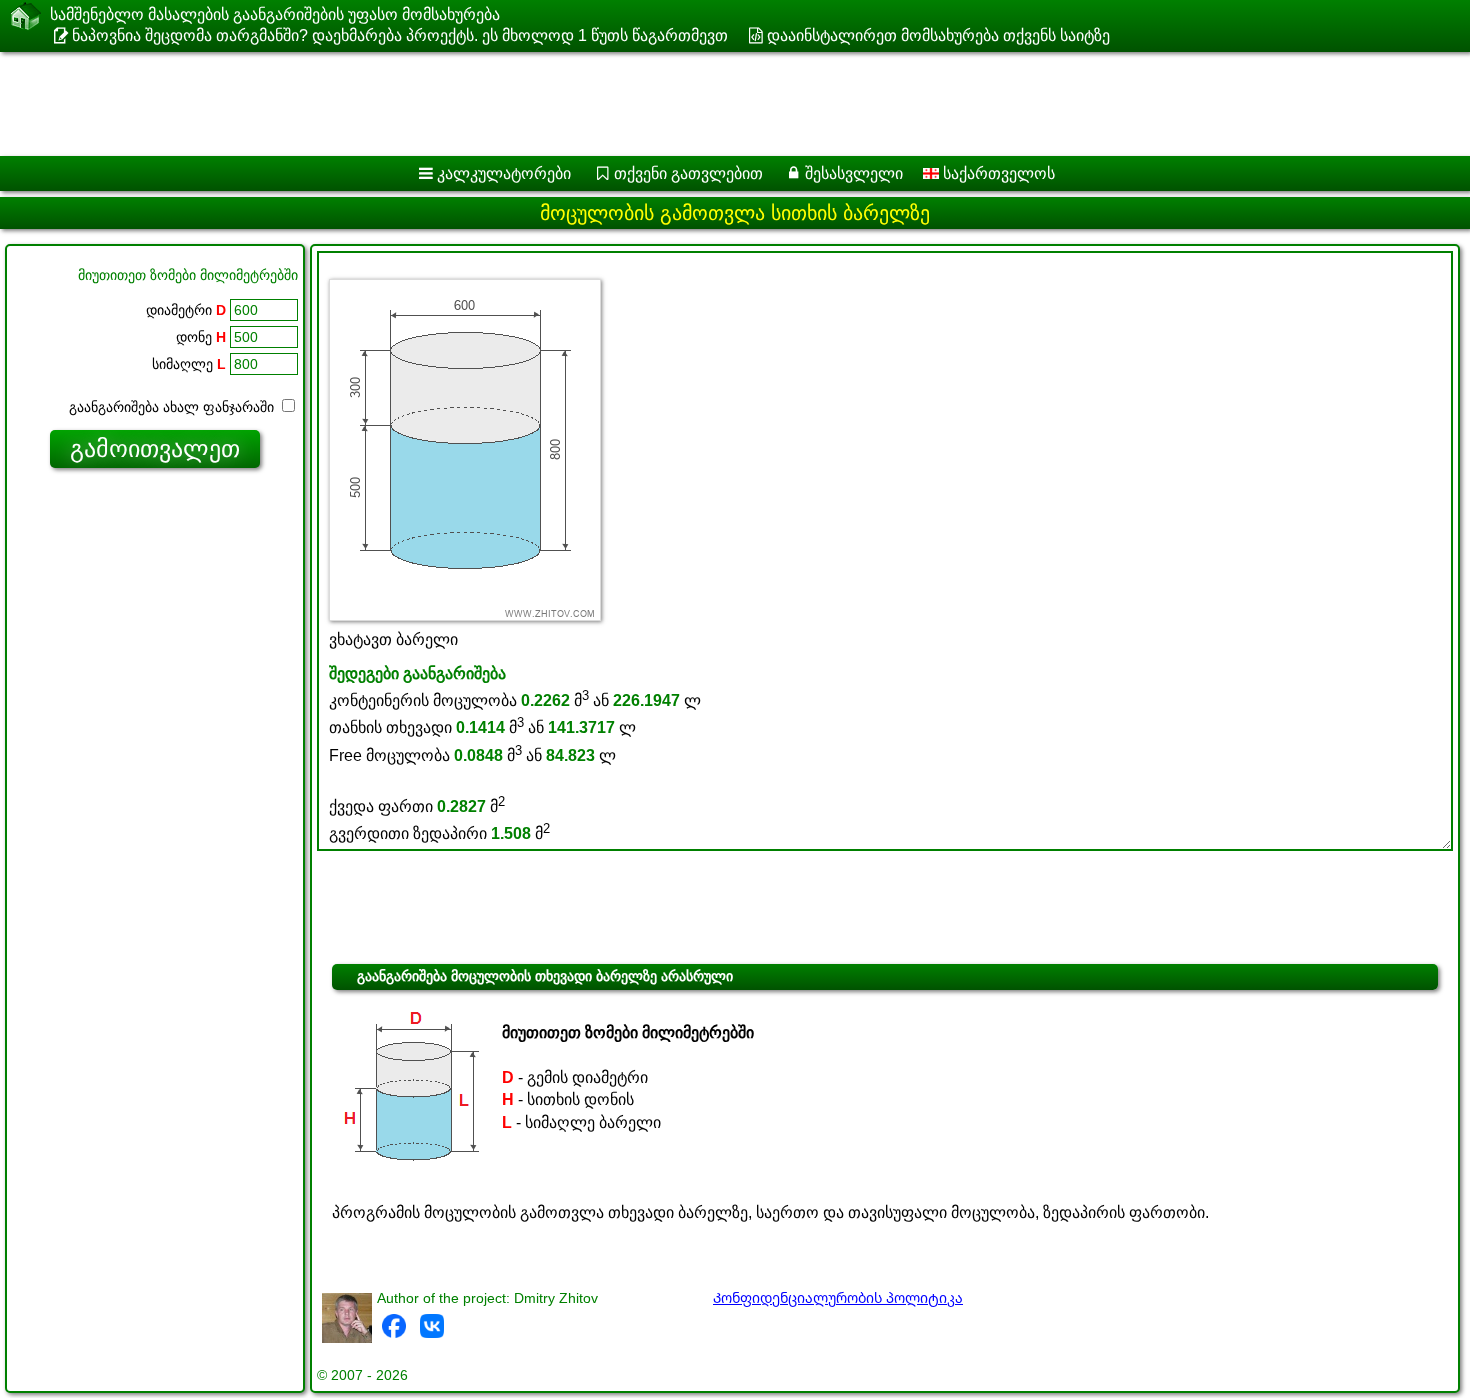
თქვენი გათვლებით (688, 173)
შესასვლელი (854, 173)
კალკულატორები (504, 173)
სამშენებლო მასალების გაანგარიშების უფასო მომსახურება (275, 14)
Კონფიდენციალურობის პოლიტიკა (838, 1298)
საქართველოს (997, 173)
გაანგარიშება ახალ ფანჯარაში (173, 407)
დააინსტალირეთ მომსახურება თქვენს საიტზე (938, 35)
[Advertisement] (607, 104)
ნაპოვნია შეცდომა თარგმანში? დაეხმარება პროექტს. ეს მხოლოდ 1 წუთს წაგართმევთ (400, 35)
